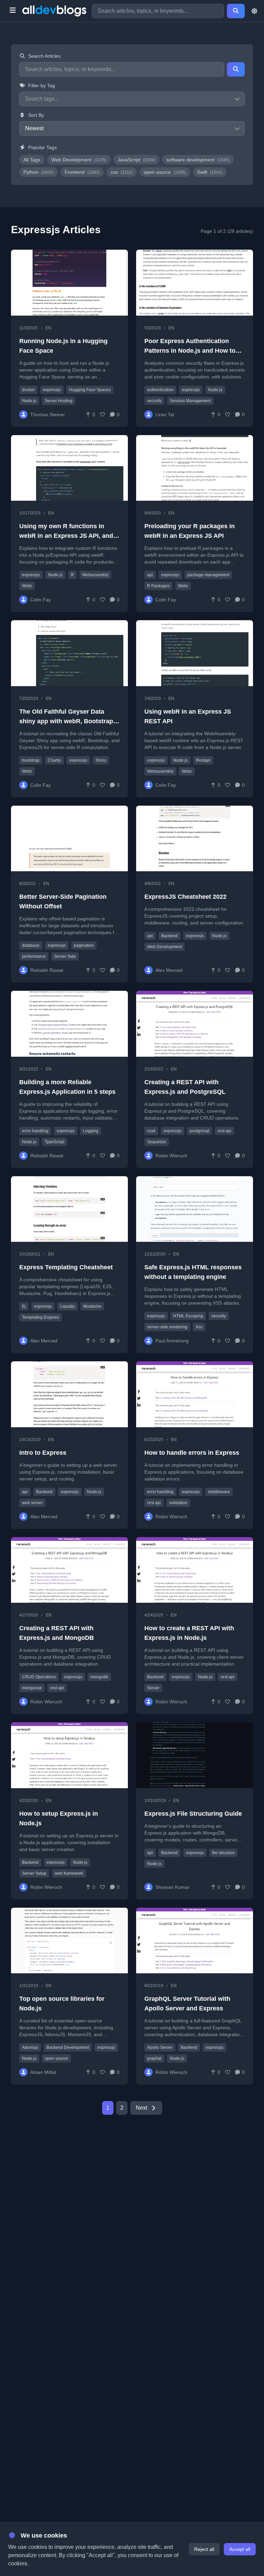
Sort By (36, 115)
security (154, 401)
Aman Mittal (43, 2072)
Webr (27, 586)
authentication (160, 390)
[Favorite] (102, 415)
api (150, 575)
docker (28, 390)
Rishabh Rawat (47, 970)
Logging (91, 1131)
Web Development (79, 160)
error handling (35, 1131)
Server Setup (34, 1873)
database (31, 945)
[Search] (236, 11)
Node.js (29, 401)
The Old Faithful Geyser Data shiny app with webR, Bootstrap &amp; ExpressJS (66, 721)
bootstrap (31, 760)
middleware (219, 1492)
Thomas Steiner (48, 415)
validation (178, 1503)
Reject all (204, 2549)
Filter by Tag (42, 86)
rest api (224, 1131)
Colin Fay (41, 600)
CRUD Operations (39, 1677)
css (122, 172)
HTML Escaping (188, 1316)
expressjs (52, 390)
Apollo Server (160, 2047)
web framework (69, 1873)
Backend (169, 936)
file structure (223, 1853)
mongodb (99, 1677)
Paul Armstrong (172, 1341)
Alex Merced (169, 970)
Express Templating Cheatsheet (66, 1267)
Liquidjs (68, 1306)
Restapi (203, 760)
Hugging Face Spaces (90, 390)
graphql (154, 2058)
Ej (24, 1306)
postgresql (200, 1131)
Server (153, 1688)
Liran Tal (165, 415)
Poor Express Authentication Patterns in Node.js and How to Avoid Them (190, 351)
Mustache (92, 1306)
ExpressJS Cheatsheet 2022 (185, 897)
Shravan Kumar (172, 1887)
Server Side (65, 956)
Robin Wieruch (171, 1156)
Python (38, 172)
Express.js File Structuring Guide (193, 1814)
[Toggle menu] (13, 11)
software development (198, 160)
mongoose (32, 1688)
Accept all (240, 2549)
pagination (84, 945)
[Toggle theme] (254, 11)
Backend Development (68, 2047)
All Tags (32, 160)
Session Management (190, 401)
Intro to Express (43, 1453)
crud (151, 1131)
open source (165, 172)
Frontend (82, 172)
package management (208, 575)
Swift (210, 172)
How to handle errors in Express (192, 1453)
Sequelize (157, 1142)
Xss (199, 1327)
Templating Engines (41, 1317)
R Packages (158, 586)
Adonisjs (30, 2047)
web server (32, 1503)
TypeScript (54, 1142)
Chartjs (54, 760)
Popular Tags (42, 147)
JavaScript (136, 160)
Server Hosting (59, 401)
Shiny (101, 760)
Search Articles (44, 56)
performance (34, 956)
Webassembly (95, 575)
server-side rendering (167, 1327)
